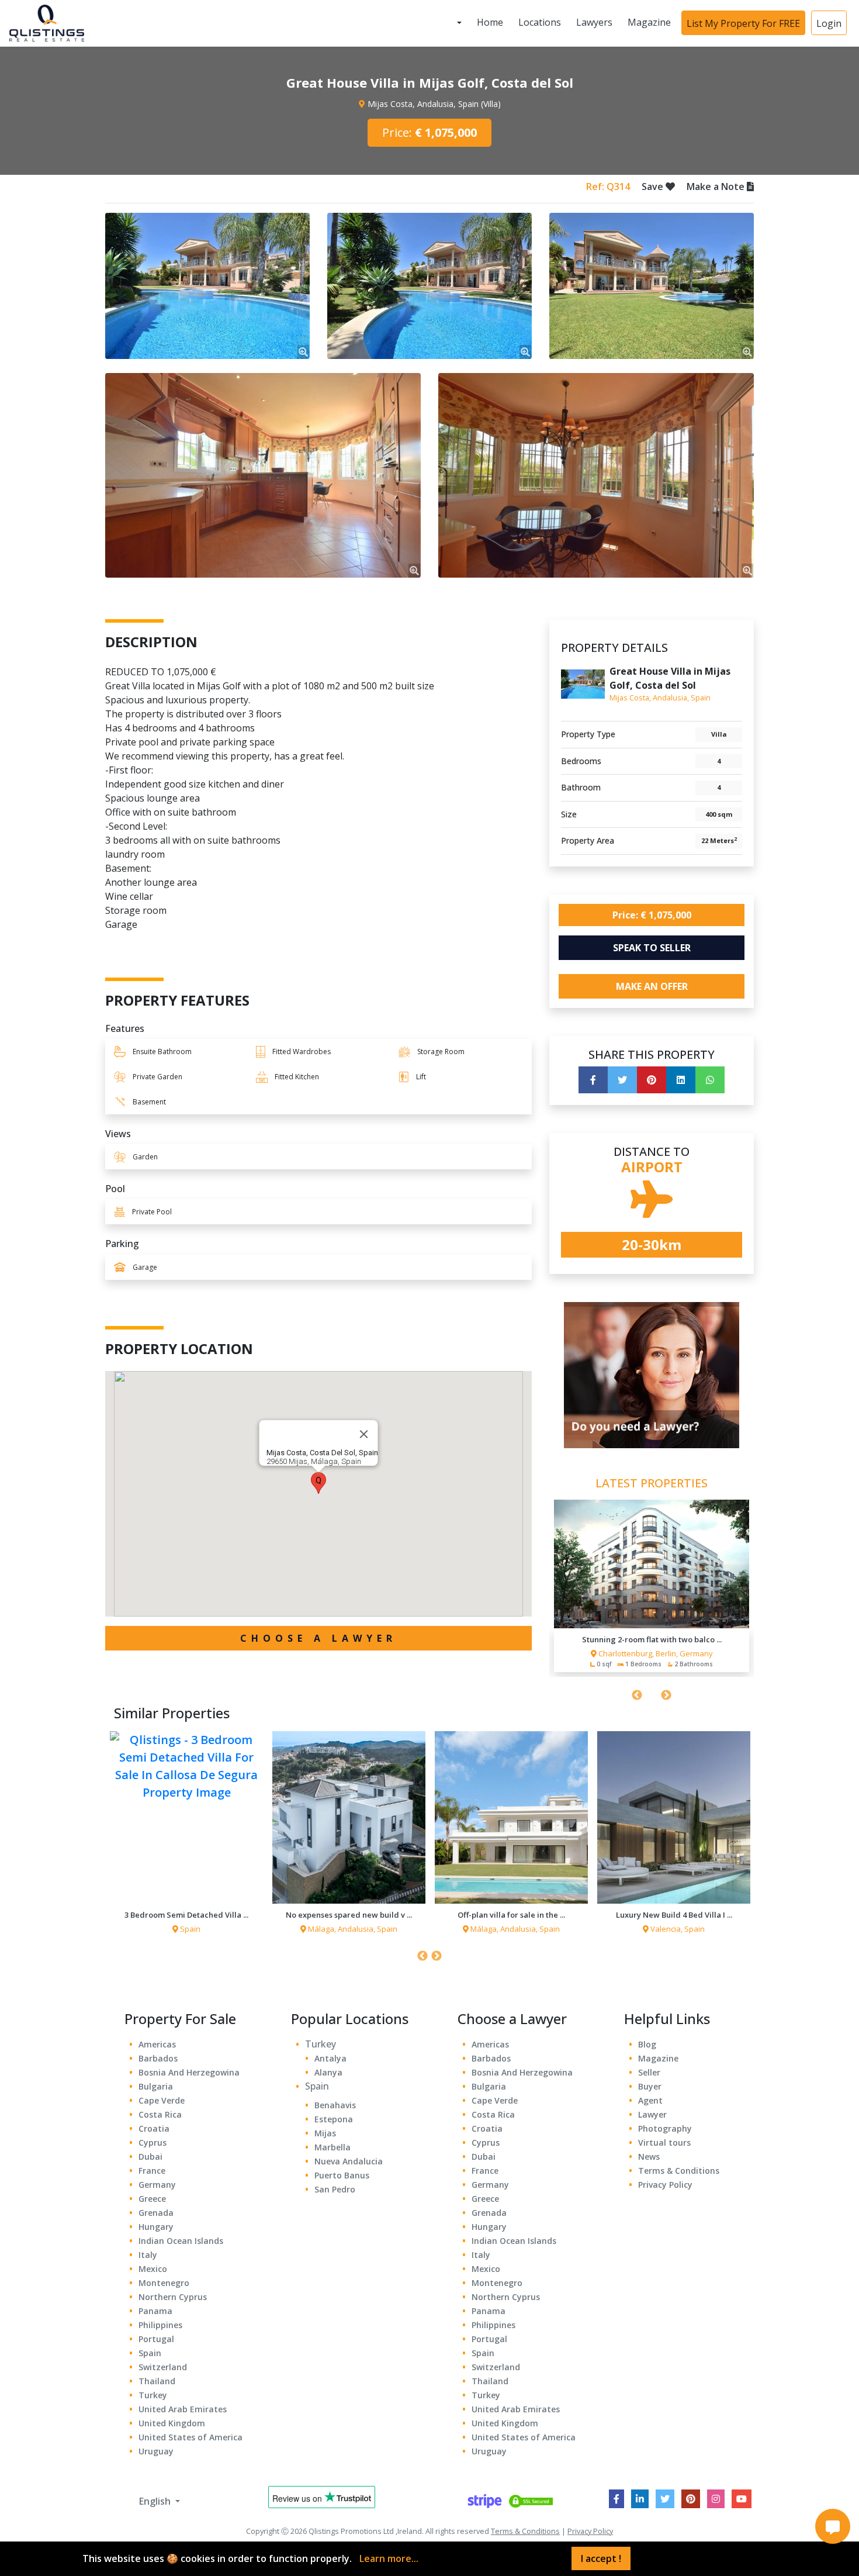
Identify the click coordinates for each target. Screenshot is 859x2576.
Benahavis (335, 2105)
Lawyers (594, 23)
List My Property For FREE (743, 23)
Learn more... (389, 2558)
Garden (145, 1157)
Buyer (650, 2086)
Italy (148, 2255)
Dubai (150, 2157)
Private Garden (157, 1077)
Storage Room (441, 1052)
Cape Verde (162, 2100)
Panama (155, 2311)
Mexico (153, 2269)
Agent (650, 2100)
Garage (145, 1267)
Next (666, 1696)
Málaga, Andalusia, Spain (353, 1929)
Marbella (332, 2147)
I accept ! (601, 2558)
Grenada (156, 2213)
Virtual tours (664, 2142)
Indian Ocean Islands (181, 2241)
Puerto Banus (342, 2175)
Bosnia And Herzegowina (189, 2072)
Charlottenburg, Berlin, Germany (656, 1653)
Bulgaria (156, 2086)
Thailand (157, 2381)
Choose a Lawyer (318, 1638)
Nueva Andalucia (349, 2161)
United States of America (190, 2437)
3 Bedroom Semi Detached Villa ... (186, 1915)
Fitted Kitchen (297, 1077)
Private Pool (152, 1212)
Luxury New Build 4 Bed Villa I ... (674, 1915)
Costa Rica (160, 2114)
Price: (430, 132)
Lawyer (652, 2114)
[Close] (364, 1434)
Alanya (328, 2072)
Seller (649, 2072)
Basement (149, 1102)
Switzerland (163, 2367)
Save (654, 187)
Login (829, 23)
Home (490, 23)
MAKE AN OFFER (652, 986)
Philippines (160, 2325)
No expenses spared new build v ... (349, 1915)
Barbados (158, 2058)
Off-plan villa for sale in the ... (511, 1915)
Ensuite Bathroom (162, 1052)
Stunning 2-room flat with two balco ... (652, 1639)
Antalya (330, 2058)
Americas (157, 2044)
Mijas (325, 2133)
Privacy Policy (665, 2185)
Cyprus (153, 2142)
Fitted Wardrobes (302, 1052)
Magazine (649, 23)
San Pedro (335, 2189)
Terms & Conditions (679, 2171)
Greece (152, 2199)
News (649, 2157)
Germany (157, 2185)
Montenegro (164, 2283)
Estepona (334, 2119)
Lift (421, 1077)
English (155, 2501)
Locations (540, 23)
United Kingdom (172, 2423)
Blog (647, 2044)
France (152, 2171)
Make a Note (717, 187)
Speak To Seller (652, 948)
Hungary (156, 2227)
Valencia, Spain (678, 1929)
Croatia (154, 2128)
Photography (665, 2128)
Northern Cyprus (173, 2297)
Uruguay (156, 2451)
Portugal (156, 2339)
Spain (190, 1929)
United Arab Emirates (183, 2409)
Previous (637, 1696)
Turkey (153, 2395)
